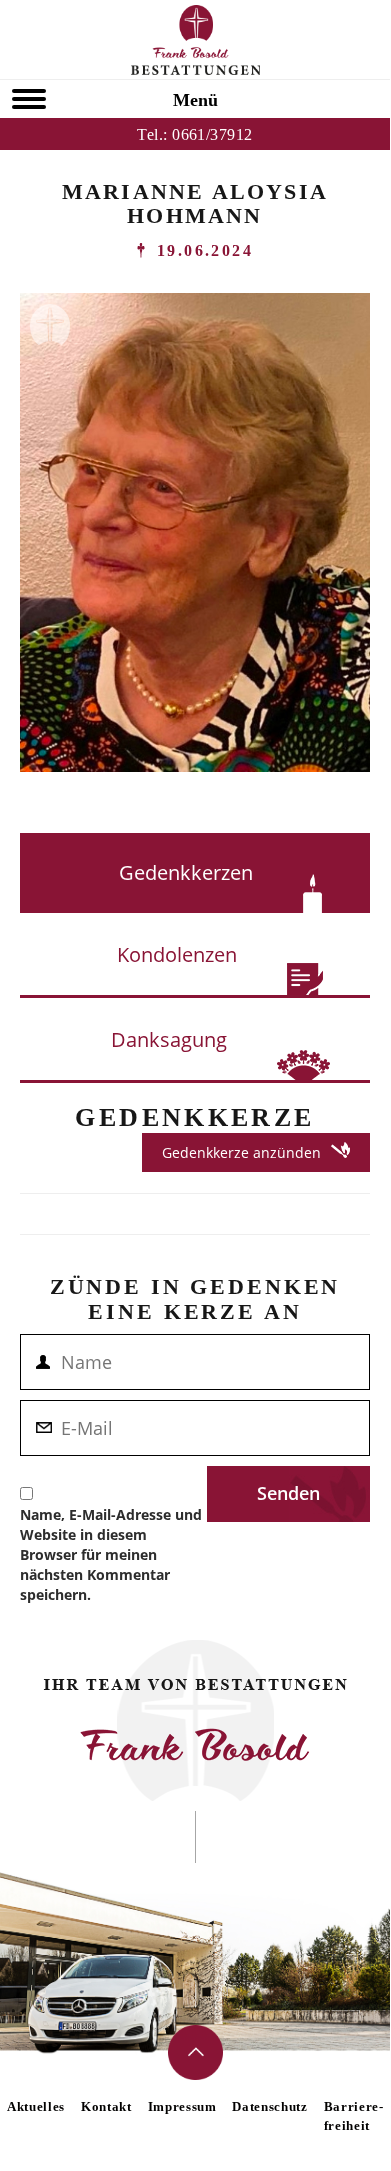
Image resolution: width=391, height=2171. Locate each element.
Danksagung (169, 1039)
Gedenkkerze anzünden (241, 1152)
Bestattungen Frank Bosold (195, 40)
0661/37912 (212, 134)
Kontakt (106, 2106)
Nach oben (195, 2052)
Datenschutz (269, 2106)
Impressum (182, 2106)
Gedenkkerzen (186, 872)
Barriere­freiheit (353, 2116)
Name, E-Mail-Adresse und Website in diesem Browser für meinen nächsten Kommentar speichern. (111, 1554)
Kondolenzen (177, 954)
